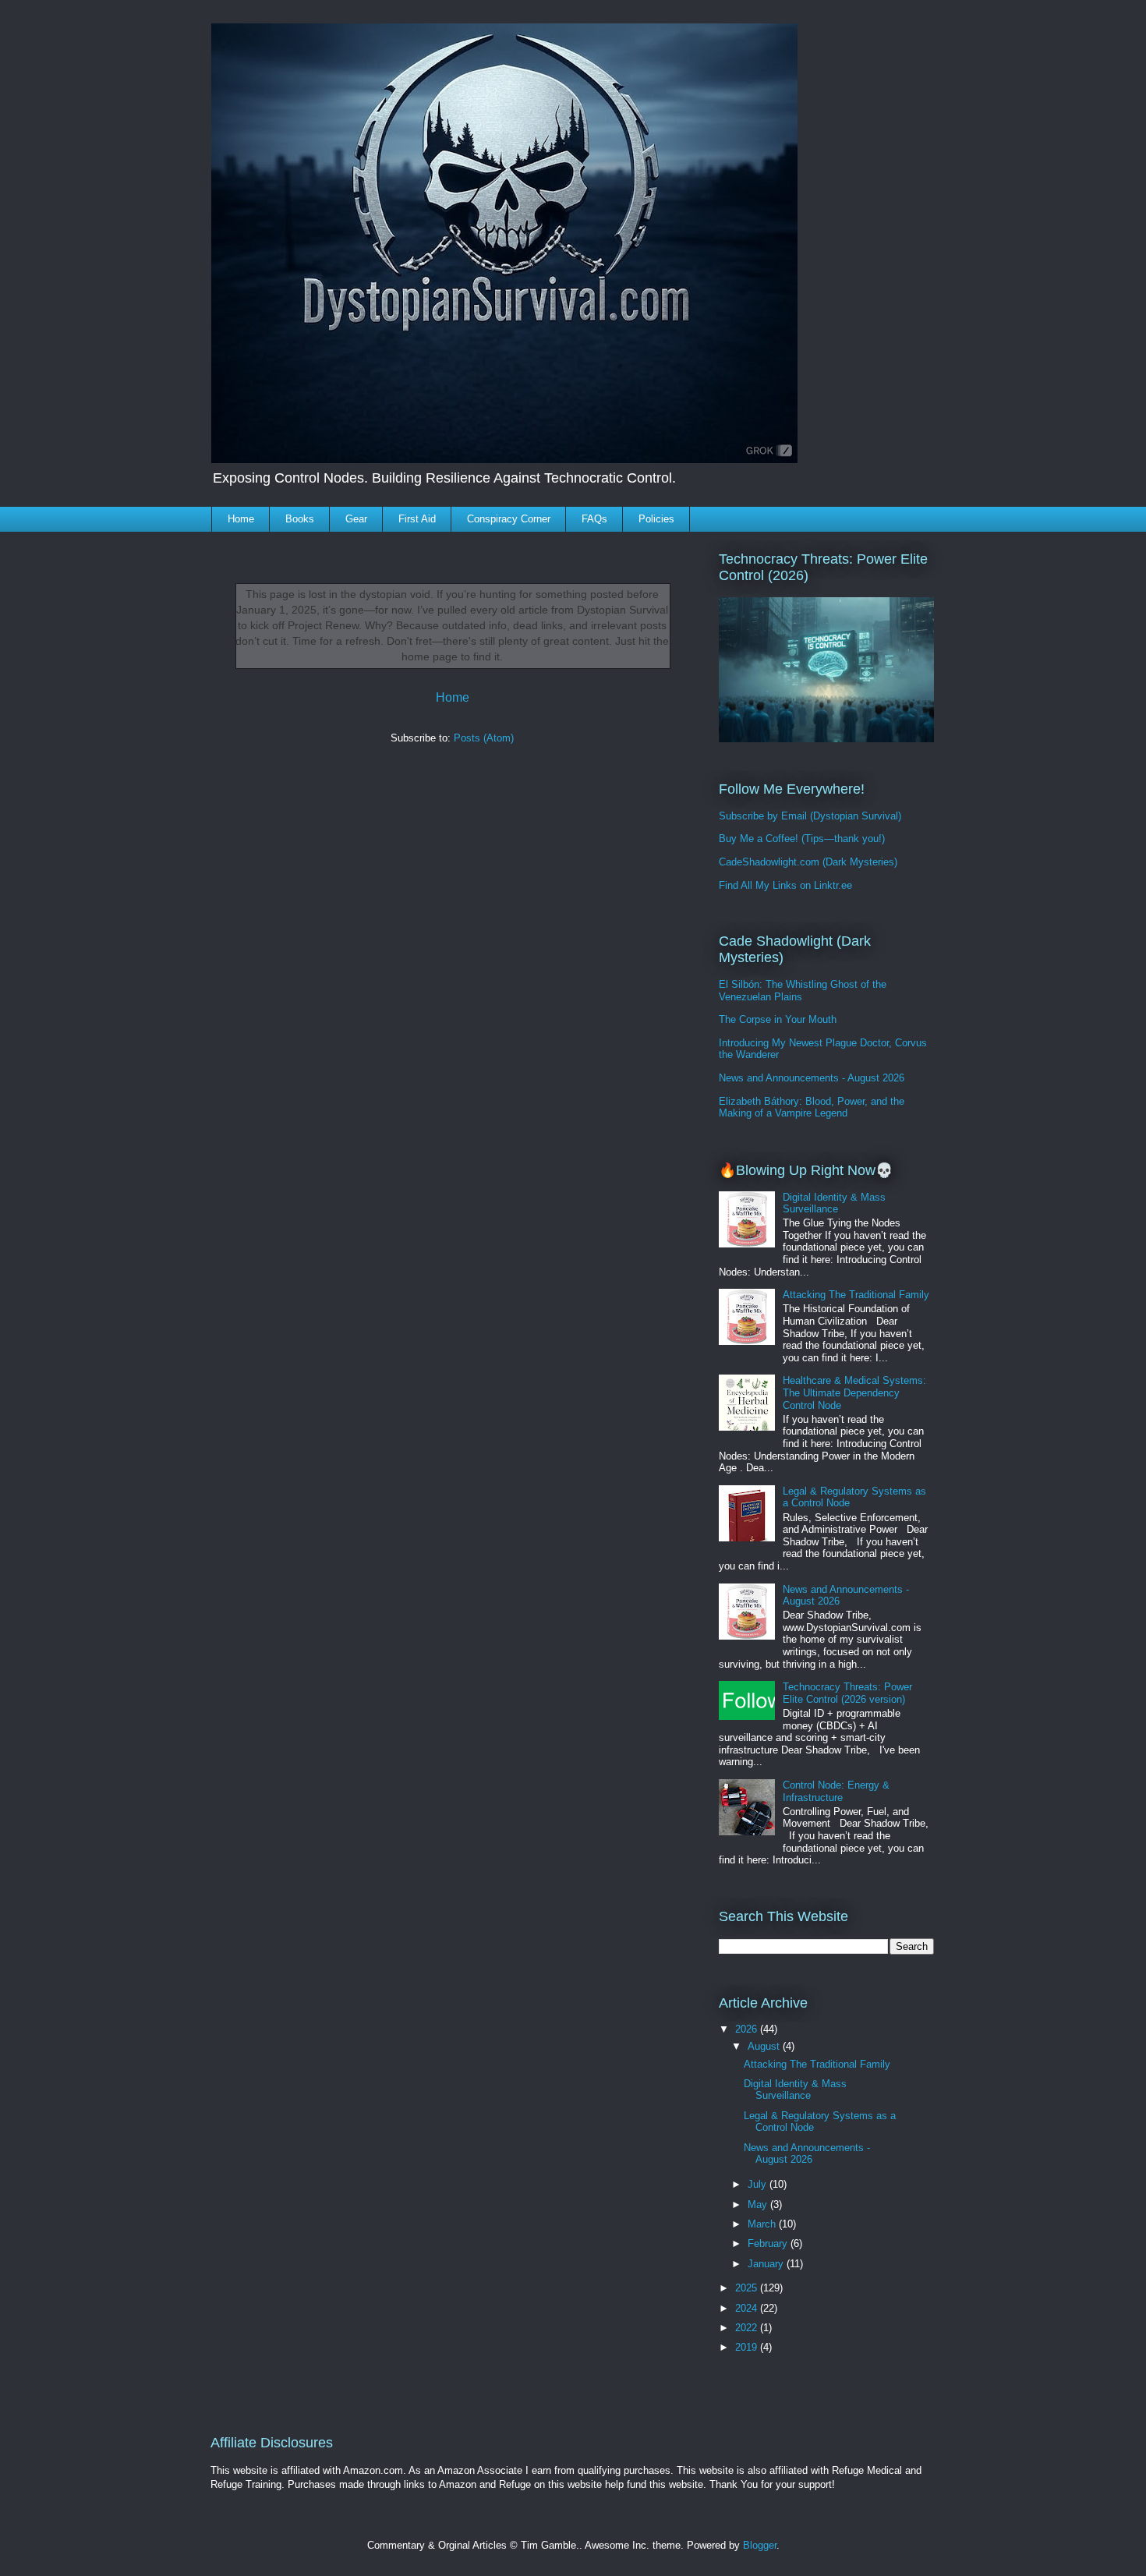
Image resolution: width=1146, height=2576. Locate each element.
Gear (356, 519)
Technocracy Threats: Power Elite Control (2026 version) (847, 1693)
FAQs (594, 519)
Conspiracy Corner (509, 519)
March (763, 2224)
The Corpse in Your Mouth (778, 1019)
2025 (748, 2288)
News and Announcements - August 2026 (812, 1078)
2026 (748, 2029)
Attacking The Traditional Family (856, 1295)
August (765, 2046)
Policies (656, 519)
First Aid (417, 519)
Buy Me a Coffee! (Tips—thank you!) (802, 839)
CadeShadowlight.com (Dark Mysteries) (808, 862)
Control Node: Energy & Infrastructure (836, 1791)
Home (241, 519)
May (759, 2204)
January (767, 2264)
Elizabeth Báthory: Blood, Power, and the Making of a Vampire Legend (812, 1108)
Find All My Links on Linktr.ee (785, 885)
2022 (748, 2328)
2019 (748, 2347)
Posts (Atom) (484, 738)
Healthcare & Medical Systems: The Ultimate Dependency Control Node (854, 1392)
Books (300, 519)
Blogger (760, 2545)
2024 (748, 2308)
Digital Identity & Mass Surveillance (834, 1203)
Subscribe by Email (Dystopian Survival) (810, 816)
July (759, 2184)
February (769, 2243)
